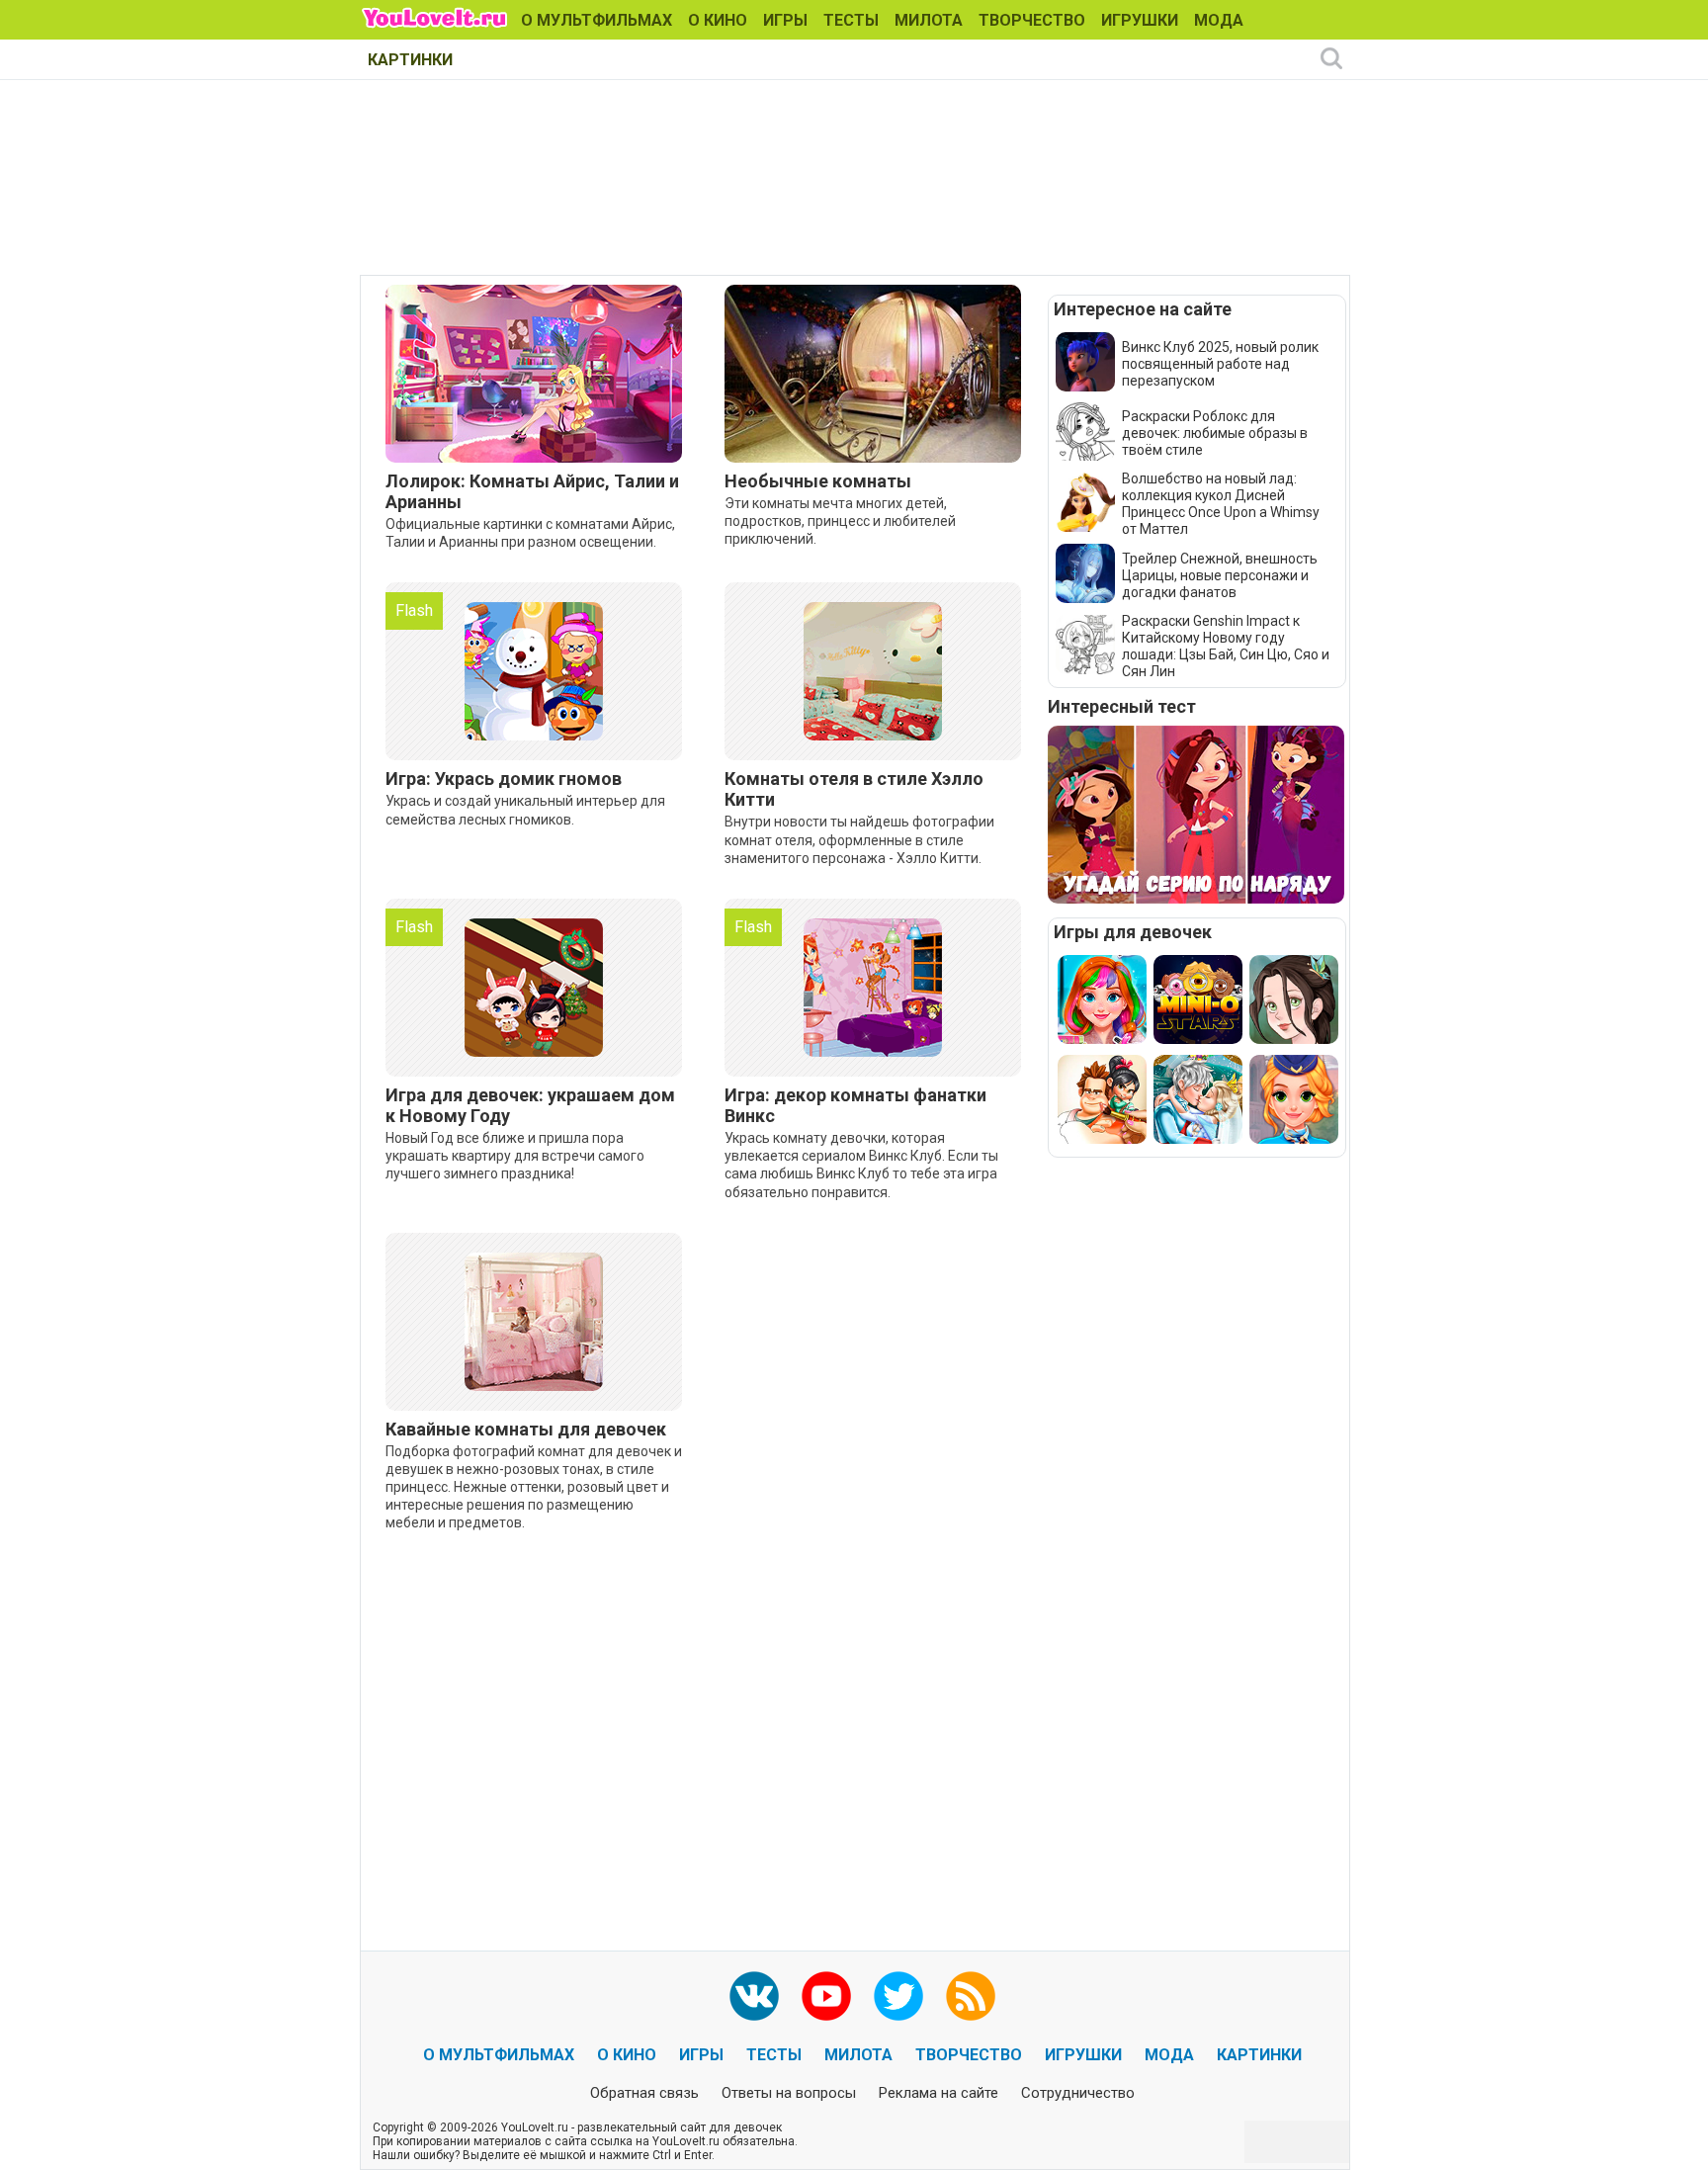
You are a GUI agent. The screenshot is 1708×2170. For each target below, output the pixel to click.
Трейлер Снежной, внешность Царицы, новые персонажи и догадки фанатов (1220, 575)
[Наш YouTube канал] (826, 1996)
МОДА (1219, 20)
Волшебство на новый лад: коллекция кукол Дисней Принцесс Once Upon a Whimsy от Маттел (1221, 504)
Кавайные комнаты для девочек (526, 1429)
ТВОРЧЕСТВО (1032, 20)
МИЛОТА (929, 20)
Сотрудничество (1078, 2093)
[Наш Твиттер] (898, 1996)
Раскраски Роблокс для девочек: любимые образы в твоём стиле (1215, 433)
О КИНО (718, 20)
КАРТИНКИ (410, 60)
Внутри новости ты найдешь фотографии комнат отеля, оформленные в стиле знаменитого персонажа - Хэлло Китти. (859, 839)
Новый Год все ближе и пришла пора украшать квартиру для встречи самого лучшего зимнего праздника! (515, 1156)
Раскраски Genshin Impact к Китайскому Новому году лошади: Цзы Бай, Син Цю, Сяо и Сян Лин (1226, 646)
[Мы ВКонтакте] (754, 1996)
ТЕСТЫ (851, 20)
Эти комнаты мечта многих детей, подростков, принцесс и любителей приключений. (840, 521)
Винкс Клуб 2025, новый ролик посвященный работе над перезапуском (1220, 364)
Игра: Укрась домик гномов (504, 779)
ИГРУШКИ (1140, 20)
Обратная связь (644, 2093)
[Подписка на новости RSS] (971, 1996)
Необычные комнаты (818, 481)
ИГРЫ (785, 20)
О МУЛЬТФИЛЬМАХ (597, 20)
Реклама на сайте (939, 2093)
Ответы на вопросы (789, 2093)
